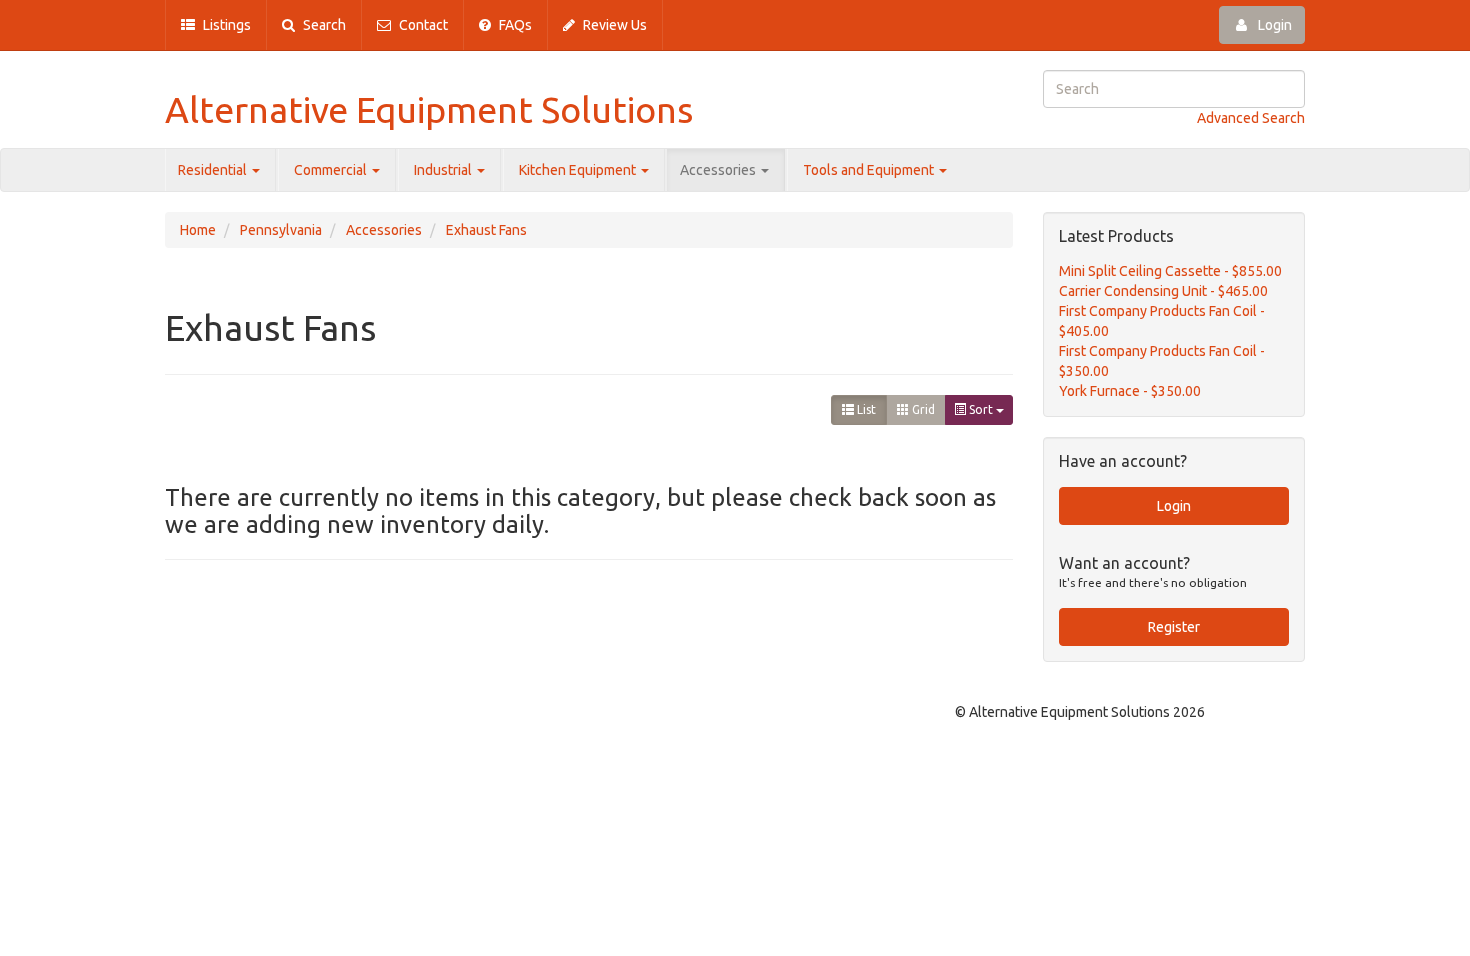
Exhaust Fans (486, 230)
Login (1273, 25)
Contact (422, 25)
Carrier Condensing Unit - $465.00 (1163, 291)
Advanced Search (1251, 118)
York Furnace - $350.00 (1130, 391)
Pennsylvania (281, 230)
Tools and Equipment (870, 170)
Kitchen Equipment (579, 170)
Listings (225, 25)
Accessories (719, 170)
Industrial (444, 170)
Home (198, 230)
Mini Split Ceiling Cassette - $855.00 (1170, 271)
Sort (981, 409)
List (865, 409)
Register (1174, 627)
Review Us (613, 25)
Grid (922, 409)
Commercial (332, 170)
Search (323, 25)
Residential (214, 170)
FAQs (514, 25)
